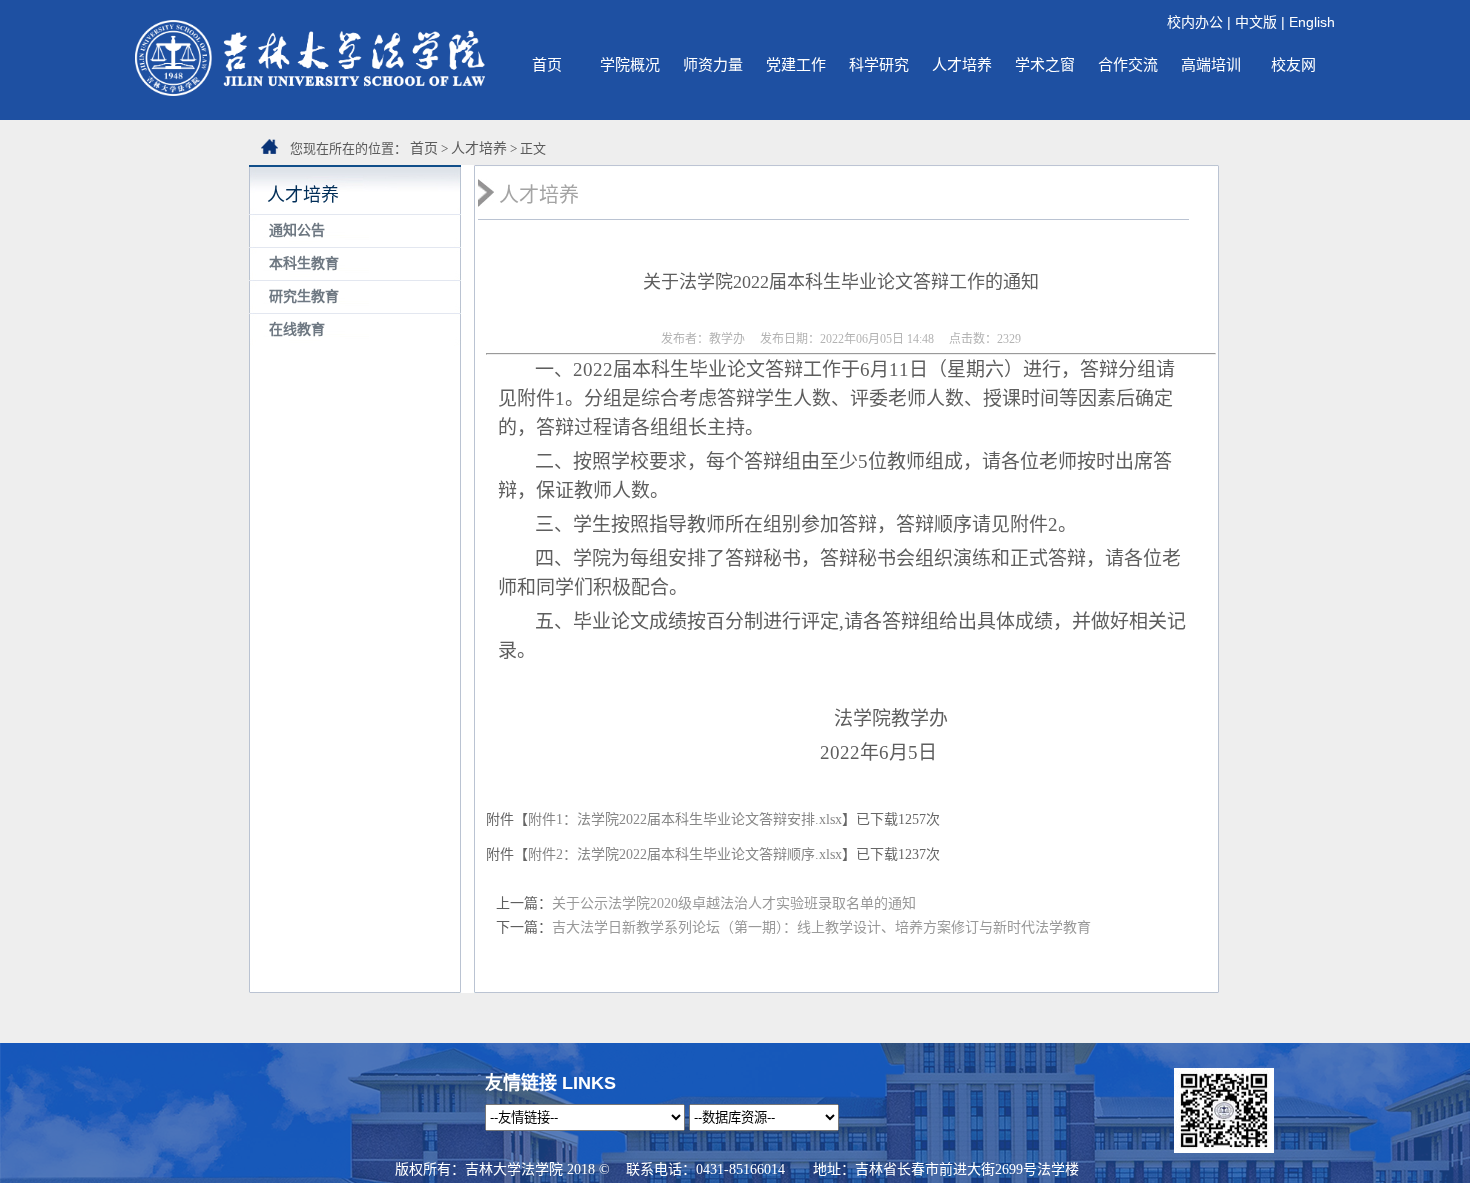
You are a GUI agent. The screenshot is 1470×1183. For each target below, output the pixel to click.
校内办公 (1195, 22)
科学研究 (879, 64)
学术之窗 (1045, 64)
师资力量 (713, 64)
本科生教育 (304, 263)
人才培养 (962, 64)
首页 (547, 64)
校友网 (1293, 64)
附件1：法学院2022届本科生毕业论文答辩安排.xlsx (685, 819)
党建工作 (796, 64)
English (1312, 22)
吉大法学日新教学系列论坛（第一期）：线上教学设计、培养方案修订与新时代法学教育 (821, 927)
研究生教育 (304, 296)
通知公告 (297, 230)
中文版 (1256, 22)
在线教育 (297, 329)
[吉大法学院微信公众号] (1224, 1148)
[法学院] (310, 91)
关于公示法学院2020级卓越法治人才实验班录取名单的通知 (734, 903)
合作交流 (1128, 64)
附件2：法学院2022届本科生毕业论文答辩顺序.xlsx (685, 854)
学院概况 (630, 64)
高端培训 (1211, 64)
